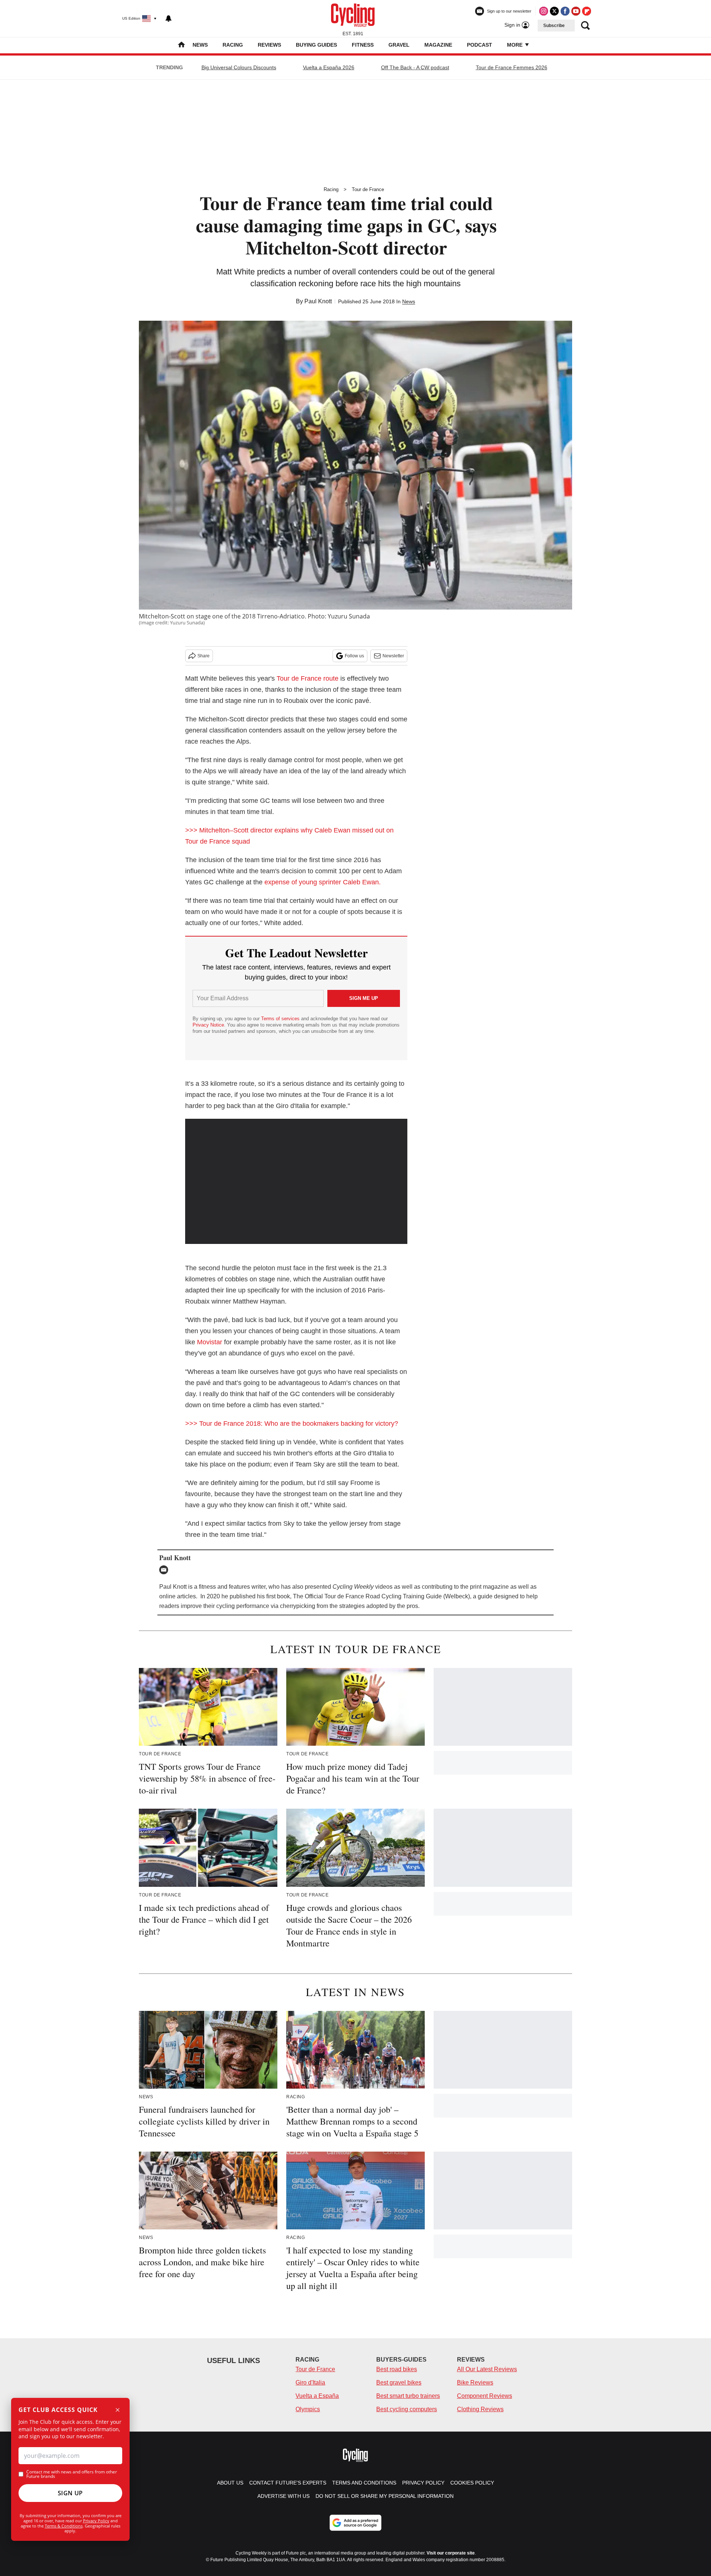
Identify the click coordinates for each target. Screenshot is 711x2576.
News (200, 45)
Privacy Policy (96, 2521)
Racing (233, 45)
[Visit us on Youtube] (576, 11)
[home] (181, 45)
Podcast (480, 45)
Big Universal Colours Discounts (239, 67)
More (515, 45)
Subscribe (554, 26)
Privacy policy (423, 2483)
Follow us (354, 656)
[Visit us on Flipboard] (587, 11)
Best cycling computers (407, 2409)
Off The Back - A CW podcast (415, 67)
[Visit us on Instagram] (544, 11)
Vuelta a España (317, 2396)
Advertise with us (283, 2496)
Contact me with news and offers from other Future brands (72, 2474)
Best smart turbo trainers (408, 2396)
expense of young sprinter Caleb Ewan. (323, 882)
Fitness (363, 45)
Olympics (308, 2409)
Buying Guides (316, 45)
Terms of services (281, 1019)
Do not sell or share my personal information (385, 2496)
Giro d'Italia (310, 2383)
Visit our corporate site (451, 2553)
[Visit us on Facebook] (565, 11)
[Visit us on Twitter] (554, 11)
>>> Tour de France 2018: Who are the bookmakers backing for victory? (292, 1424)
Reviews (269, 45)
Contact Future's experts (288, 2483)
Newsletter (393, 656)
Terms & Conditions (64, 2526)
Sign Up (70, 2493)
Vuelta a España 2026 (329, 67)
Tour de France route (308, 678)
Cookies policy (472, 2483)
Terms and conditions (364, 2483)
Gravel (399, 45)
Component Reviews (485, 2396)
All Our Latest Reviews (487, 2369)
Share (203, 656)
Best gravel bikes (399, 2383)
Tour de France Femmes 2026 (512, 67)
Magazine (438, 45)
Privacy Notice (208, 1025)
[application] (296, 1181)
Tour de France (368, 189)
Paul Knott (318, 301)
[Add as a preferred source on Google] (355, 2523)
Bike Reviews (475, 2383)
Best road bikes (397, 2369)
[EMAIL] (166, 1570)
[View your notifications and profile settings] (168, 19)
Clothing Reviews (480, 2409)
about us (230, 2483)
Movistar (210, 1342)
